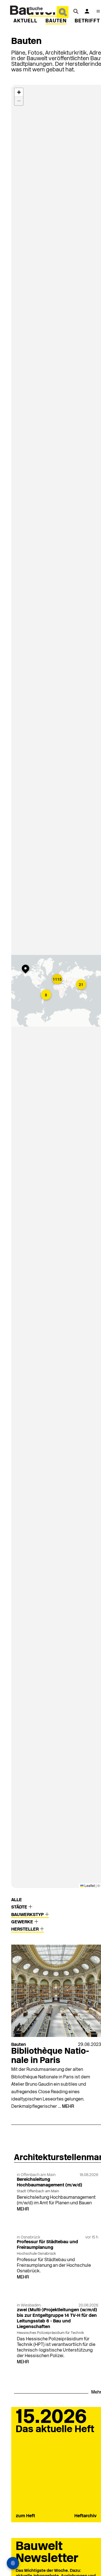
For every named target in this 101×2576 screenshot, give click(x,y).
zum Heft (25, 2516)
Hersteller (26, 1929)
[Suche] (76, 11)
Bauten (56, 21)
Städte (20, 1907)
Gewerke (23, 1922)
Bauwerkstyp (28, 1915)
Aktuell (26, 21)
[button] (27, 969)
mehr (68, 2107)
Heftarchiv (85, 2516)
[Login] (87, 11)
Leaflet (89, 1885)
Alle (17, 1900)
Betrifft (87, 21)
